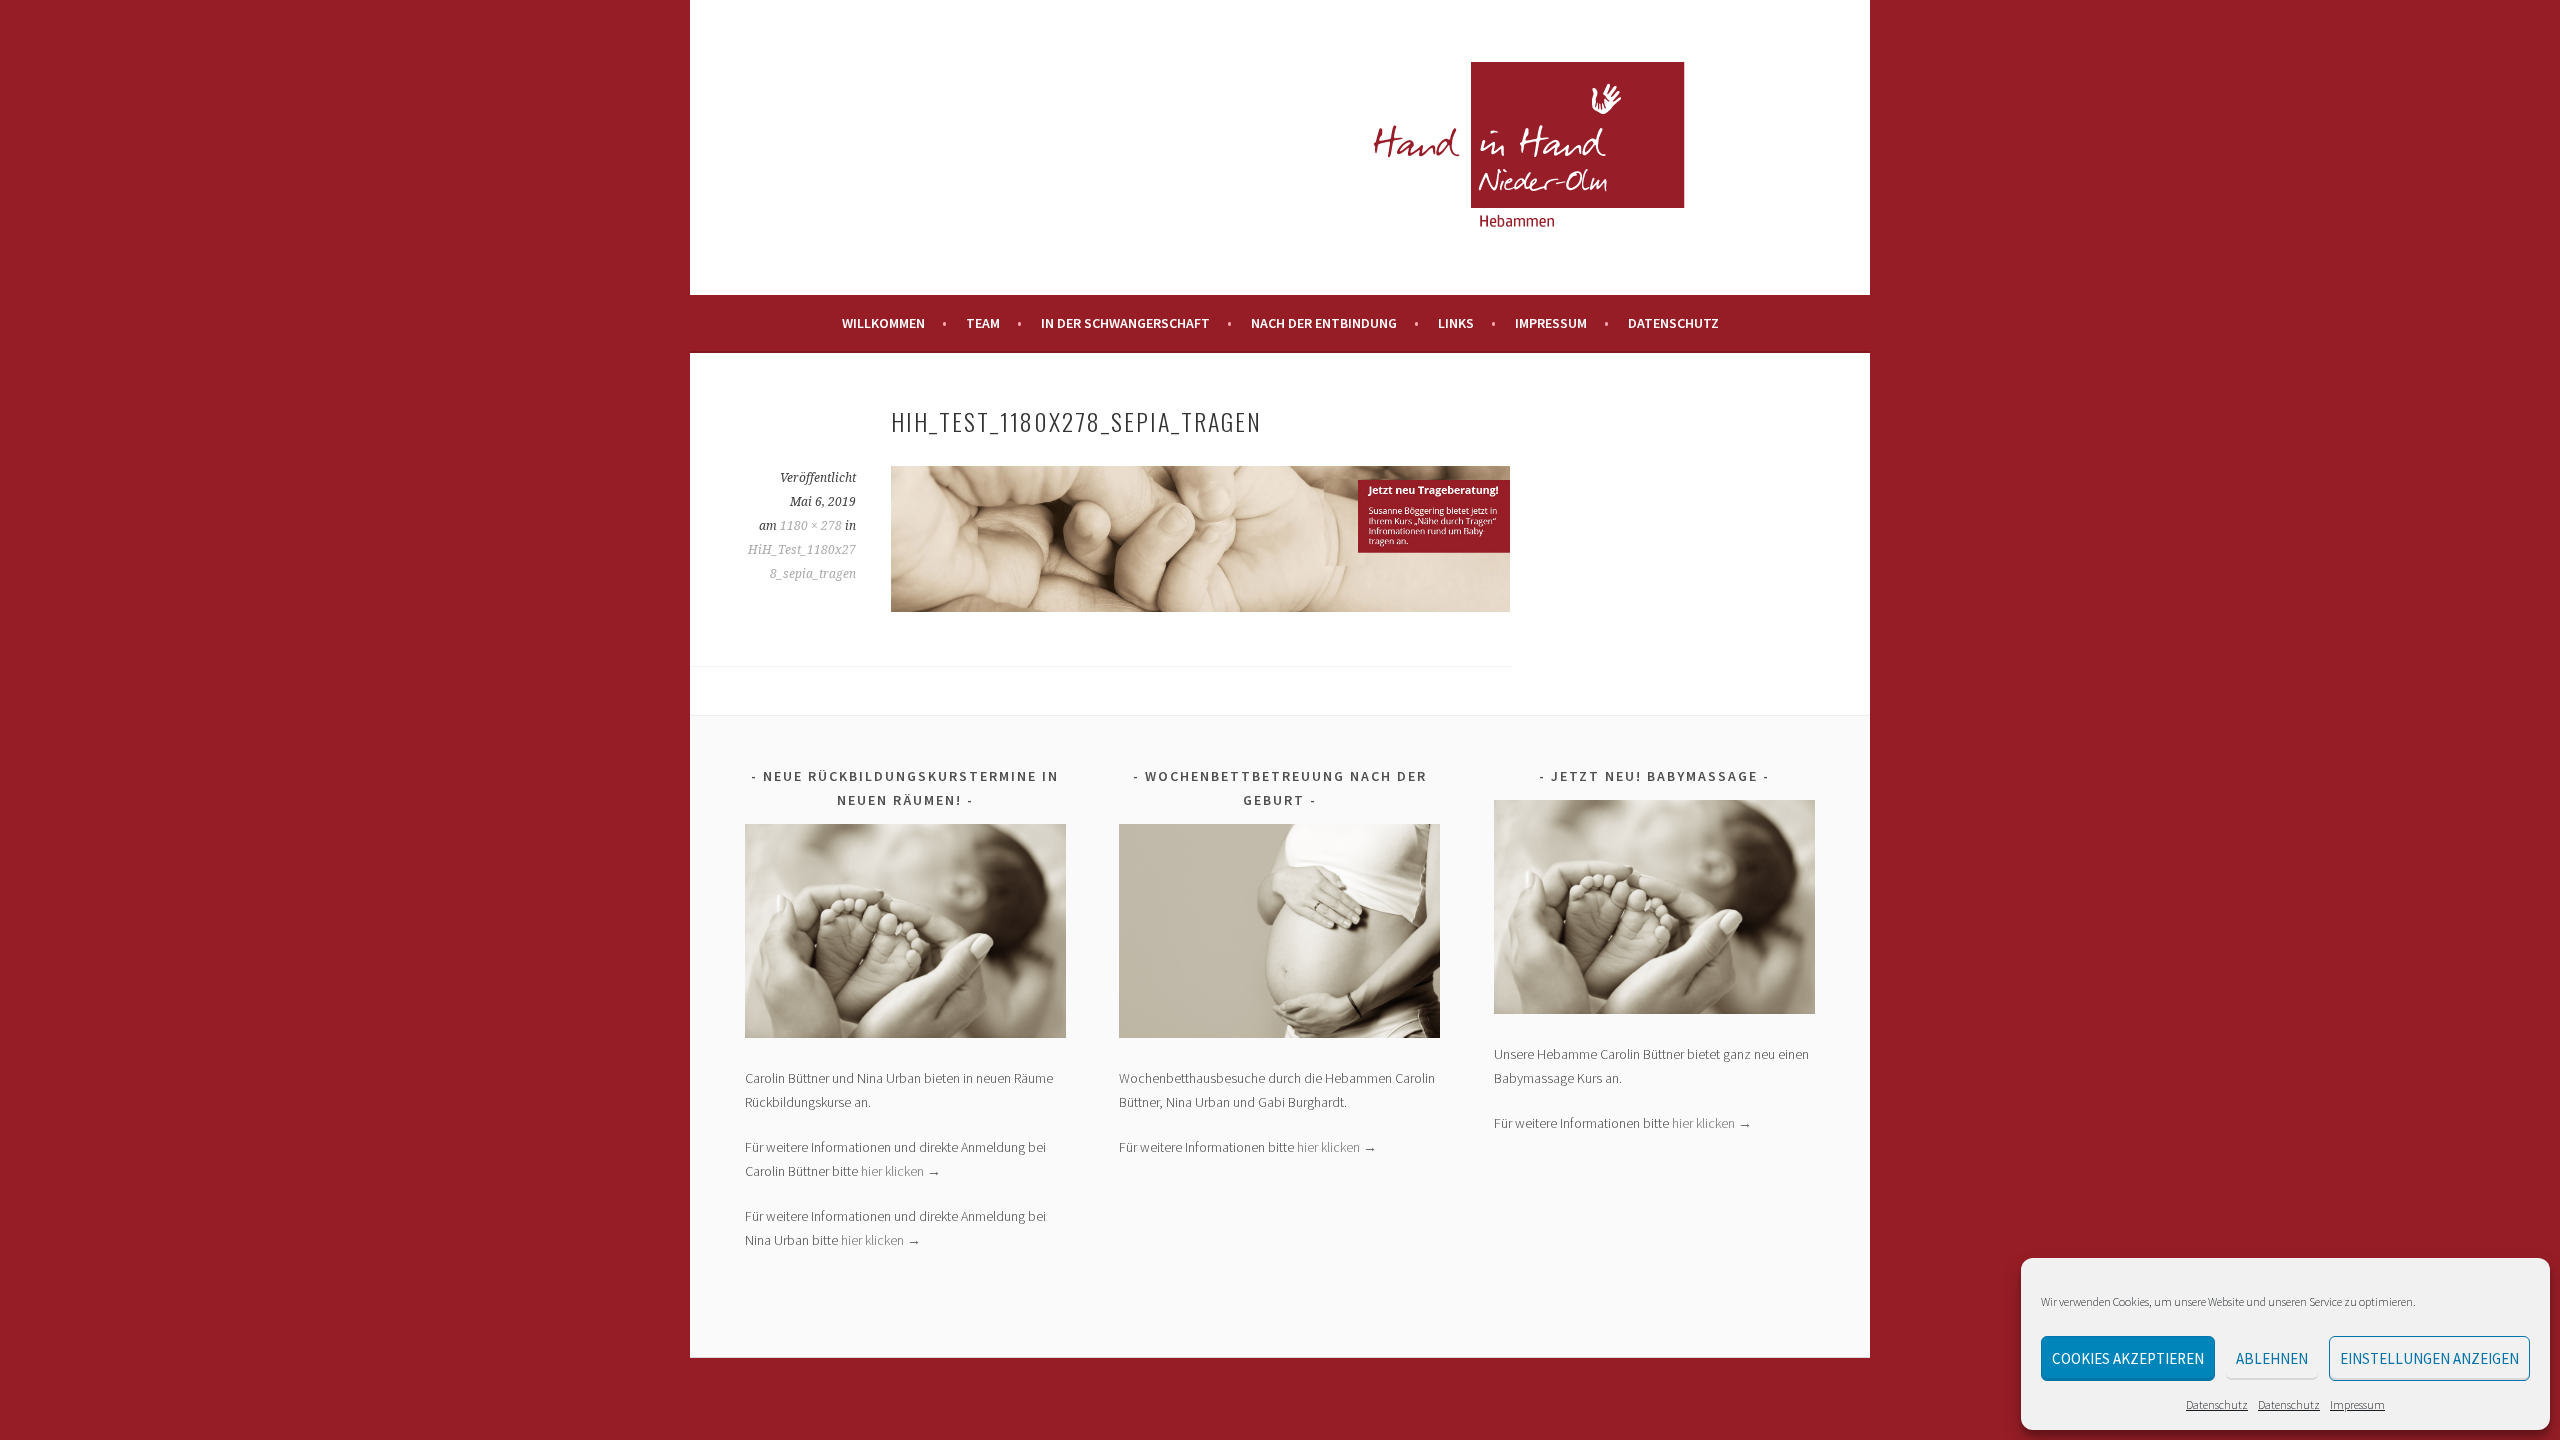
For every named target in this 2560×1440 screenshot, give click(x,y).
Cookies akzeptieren (2128, 1358)
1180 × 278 (811, 526)
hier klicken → (901, 1171)
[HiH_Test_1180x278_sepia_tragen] (1200, 606)
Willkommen (883, 323)
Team (983, 323)
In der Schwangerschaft (1125, 323)
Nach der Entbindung (1324, 323)
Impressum (2357, 1404)
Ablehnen (2272, 1358)
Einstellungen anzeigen (2429, 1358)
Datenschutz (2217, 1404)
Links (1456, 323)
